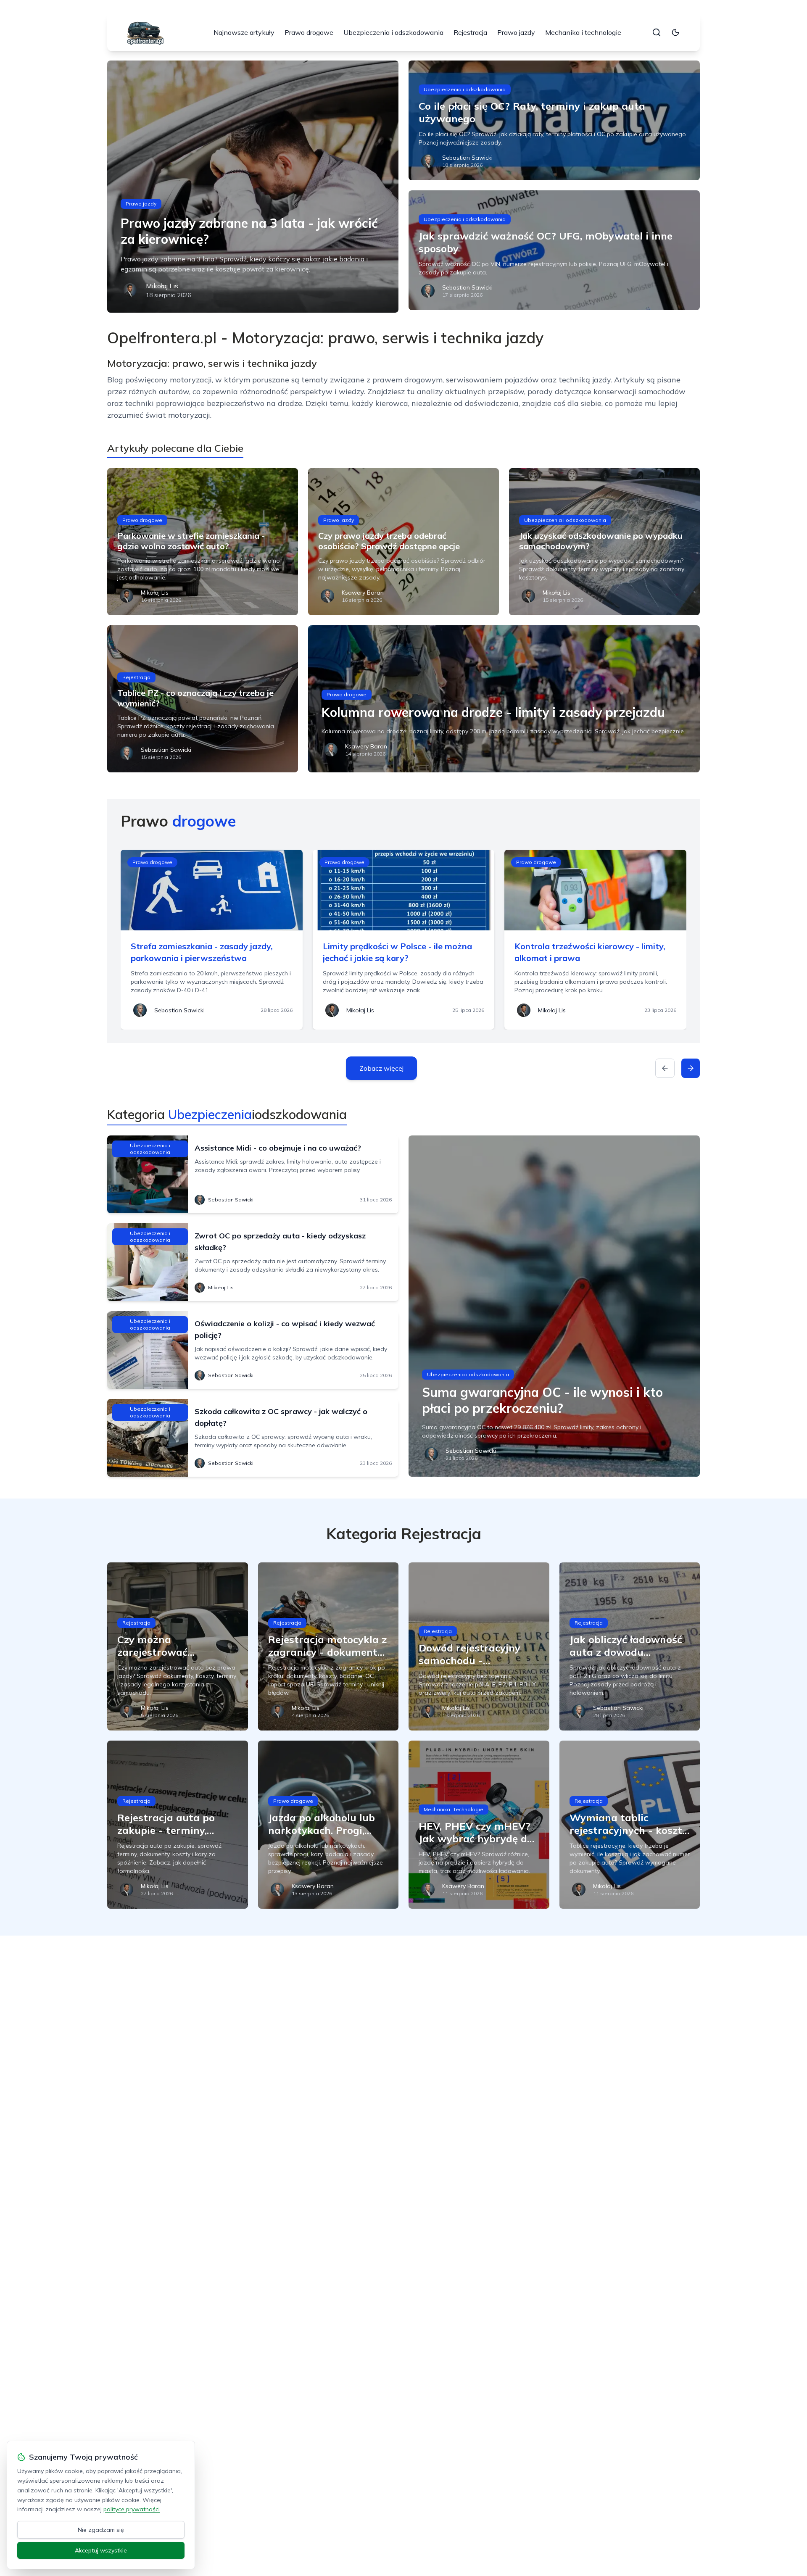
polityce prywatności (132, 2509)
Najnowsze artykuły (244, 32)
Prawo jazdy (516, 32)
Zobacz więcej (381, 1068)
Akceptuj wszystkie (101, 2550)
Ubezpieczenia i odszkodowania (393, 32)
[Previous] (665, 1068)
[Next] (691, 1068)
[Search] (657, 32)
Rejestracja (470, 32)
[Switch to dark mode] (675, 32)
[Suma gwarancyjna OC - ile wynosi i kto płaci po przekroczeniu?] (554, 1306)
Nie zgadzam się (101, 2530)
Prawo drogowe (309, 32)
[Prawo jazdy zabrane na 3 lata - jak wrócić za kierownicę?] (253, 187)
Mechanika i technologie (583, 32)
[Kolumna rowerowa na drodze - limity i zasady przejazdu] (504, 699)
